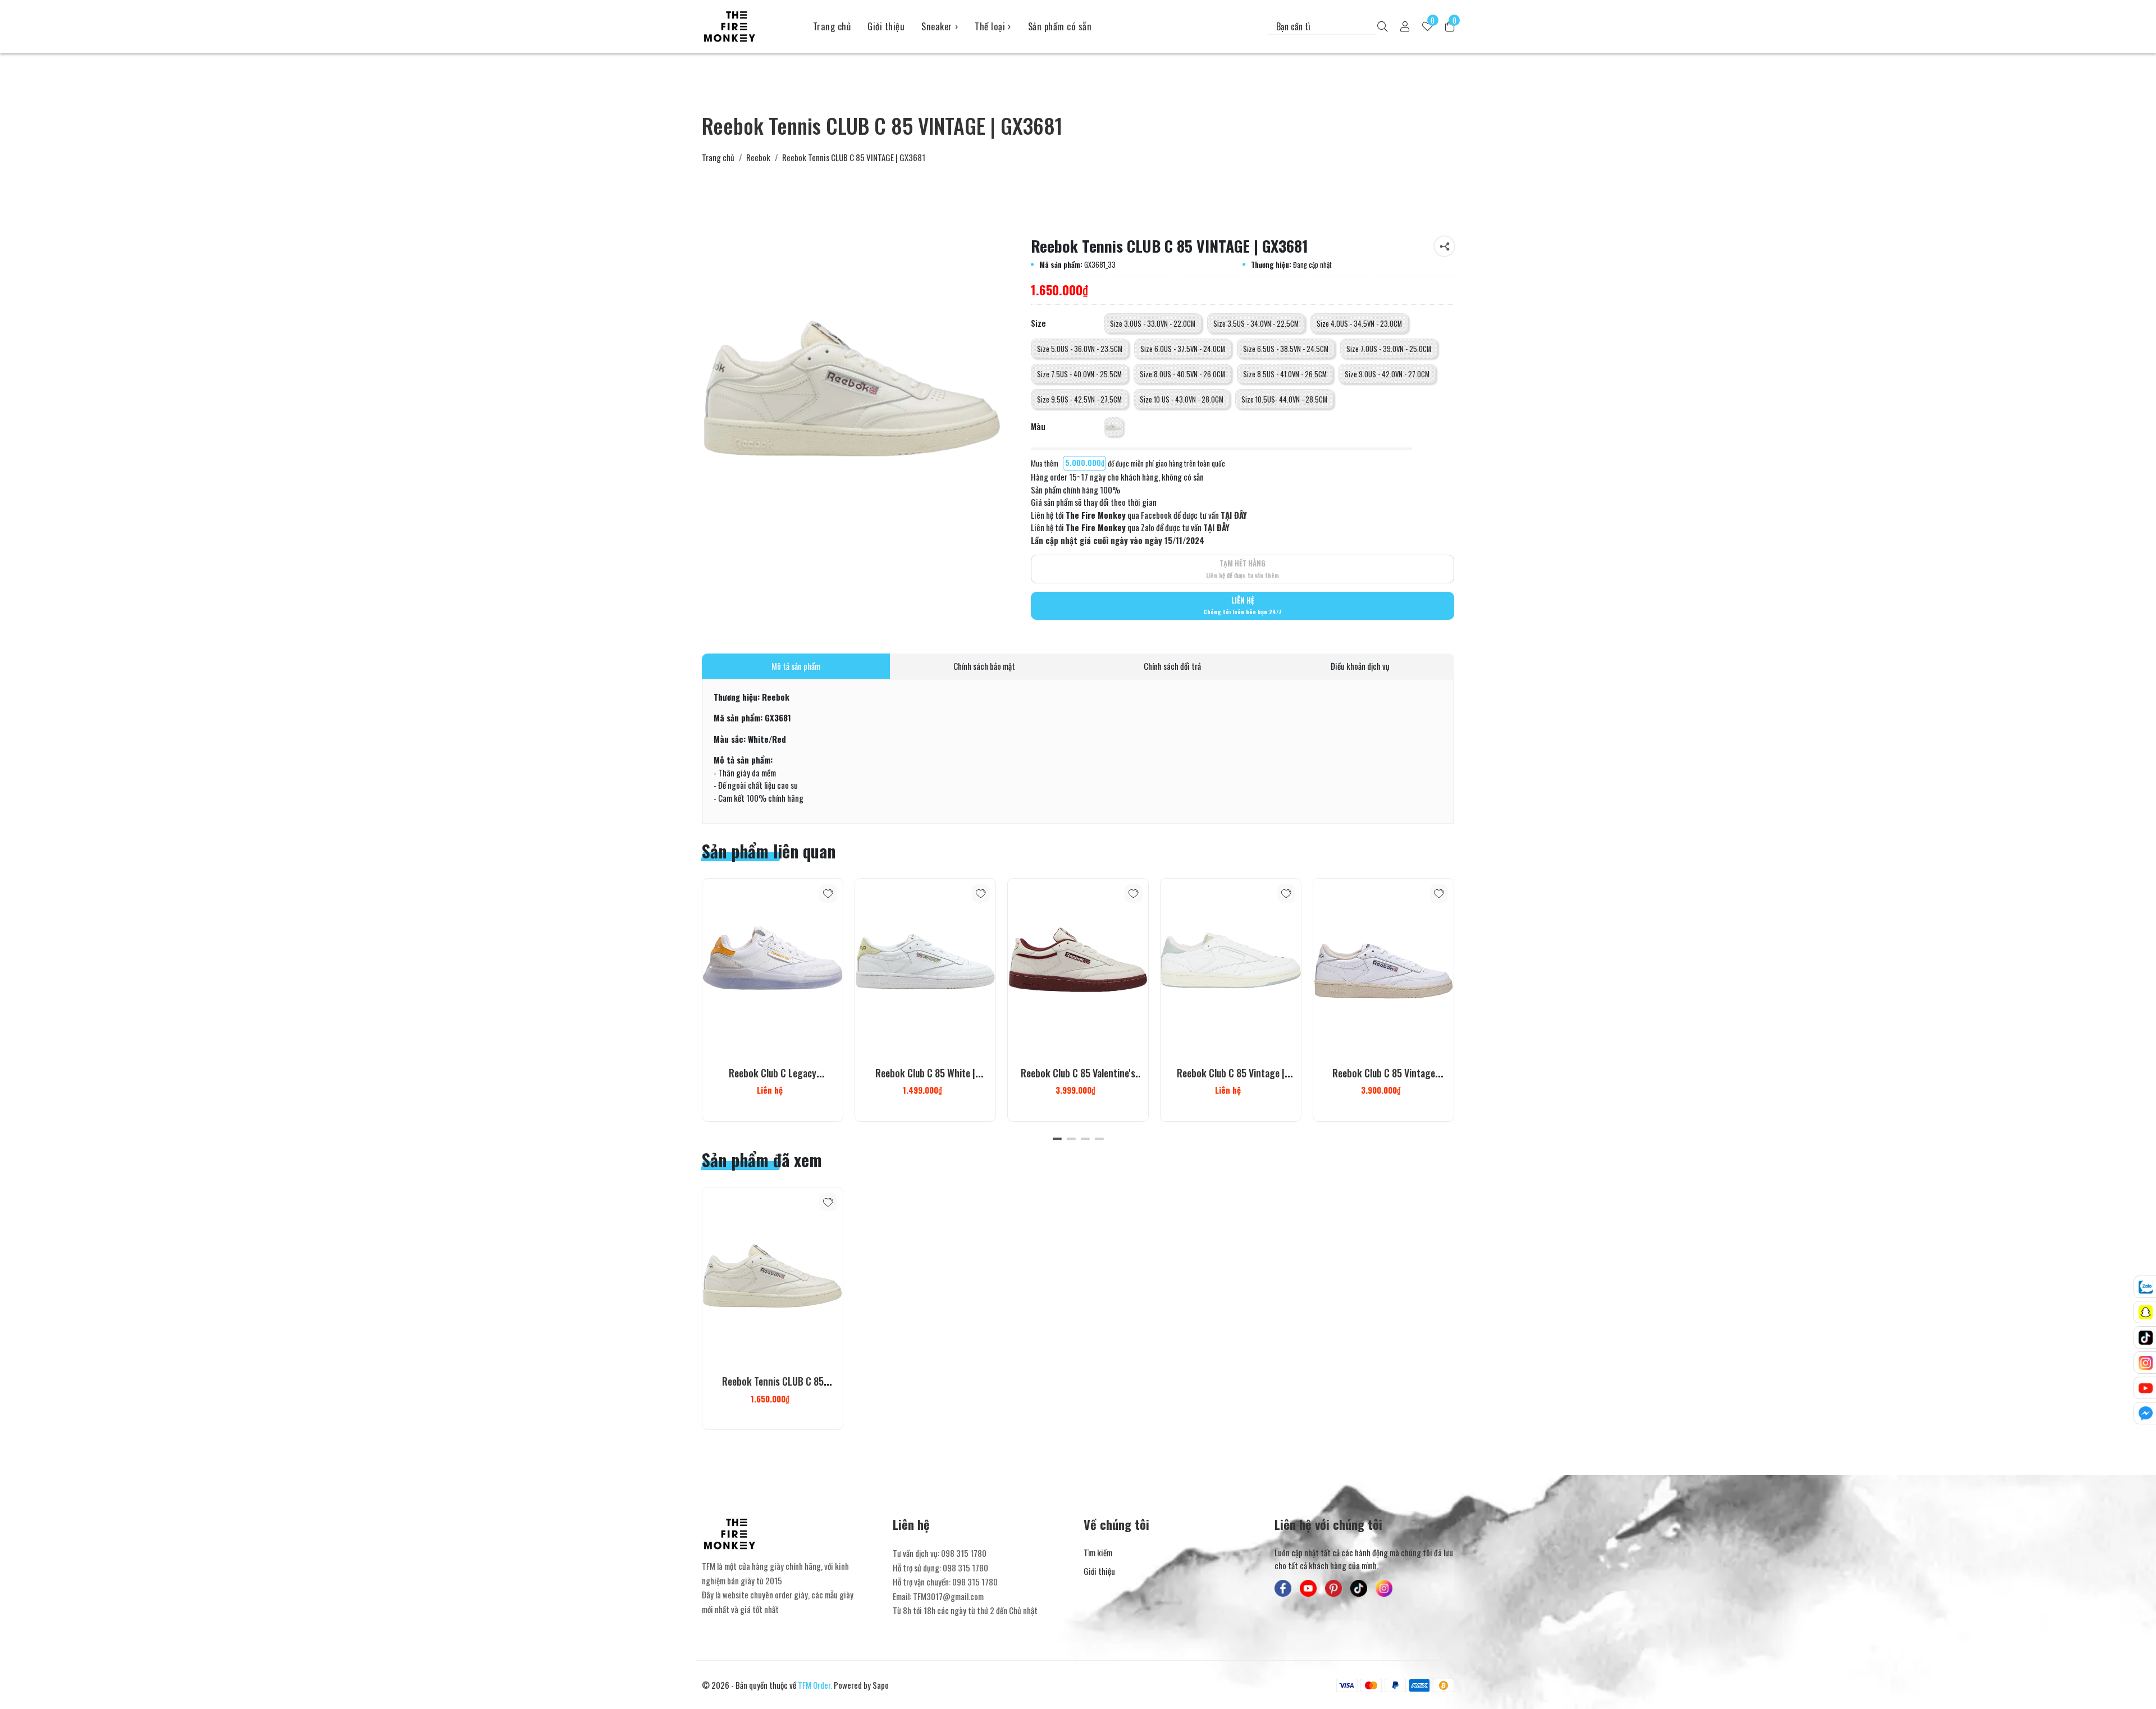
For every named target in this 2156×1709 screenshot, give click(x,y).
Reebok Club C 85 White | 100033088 (925, 1080)
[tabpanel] (773, 1000)
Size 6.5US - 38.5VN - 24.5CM (1286, 349)
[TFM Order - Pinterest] (1333, 1588)
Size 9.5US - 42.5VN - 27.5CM (1079, 399)
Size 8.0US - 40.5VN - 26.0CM (1182, 374)
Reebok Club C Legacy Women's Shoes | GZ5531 (773, 1080)
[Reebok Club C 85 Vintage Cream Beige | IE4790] (1383, 967)
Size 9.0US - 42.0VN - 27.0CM (1387, 374)
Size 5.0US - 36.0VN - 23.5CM (1080, 349)
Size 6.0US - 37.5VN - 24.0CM (1183, 349)
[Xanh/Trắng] (1113, 427)
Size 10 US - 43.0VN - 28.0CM (1182, 399)
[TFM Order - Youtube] (1308, 1588)
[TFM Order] (749, 26)
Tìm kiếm (1098, 1552)
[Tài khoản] (1405, 27)
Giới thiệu (886, 26)
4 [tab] (1099, 1139)
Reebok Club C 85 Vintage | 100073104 (1231, 1080)
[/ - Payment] (1347, 1685)
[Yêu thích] (828, 894)
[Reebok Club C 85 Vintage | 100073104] (1231, 967)
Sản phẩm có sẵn (1060, 26)
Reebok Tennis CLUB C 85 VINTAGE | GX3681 (773, 1388)
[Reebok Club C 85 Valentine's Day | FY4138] (1078, 967)
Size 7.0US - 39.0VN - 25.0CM (1389, 349)
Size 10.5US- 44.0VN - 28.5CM (1284, 399)
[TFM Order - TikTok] (1359, 1588)
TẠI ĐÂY (1234, 515)
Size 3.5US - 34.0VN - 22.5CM (1256, 324)
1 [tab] (1057, 1139)
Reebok (758, 157)
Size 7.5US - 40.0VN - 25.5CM (1079, 374)
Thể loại (993, 26)
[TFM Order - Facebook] (1283, 1588)
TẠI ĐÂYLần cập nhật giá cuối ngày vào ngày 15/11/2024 (1130, 534)
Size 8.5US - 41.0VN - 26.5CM (1285, 374)
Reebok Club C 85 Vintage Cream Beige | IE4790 (1384, 1080)
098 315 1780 (964, 1553)
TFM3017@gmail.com (948, 1596)
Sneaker (940, 26)
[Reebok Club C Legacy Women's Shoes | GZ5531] (773, 967)
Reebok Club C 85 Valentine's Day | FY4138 (1078, 1080)
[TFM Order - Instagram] (1384, 1588)
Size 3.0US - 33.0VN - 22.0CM (1153, 324)
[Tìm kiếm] (1383, 27)
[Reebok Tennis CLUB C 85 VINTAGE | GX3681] (773, 1275)
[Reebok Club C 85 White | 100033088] (925, 967)
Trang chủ (832, 26)
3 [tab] (1085, 1139)
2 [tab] (1071, 1139)
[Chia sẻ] (1444, 246)
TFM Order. (815, 1685)
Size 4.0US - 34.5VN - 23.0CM (1359, 324)
